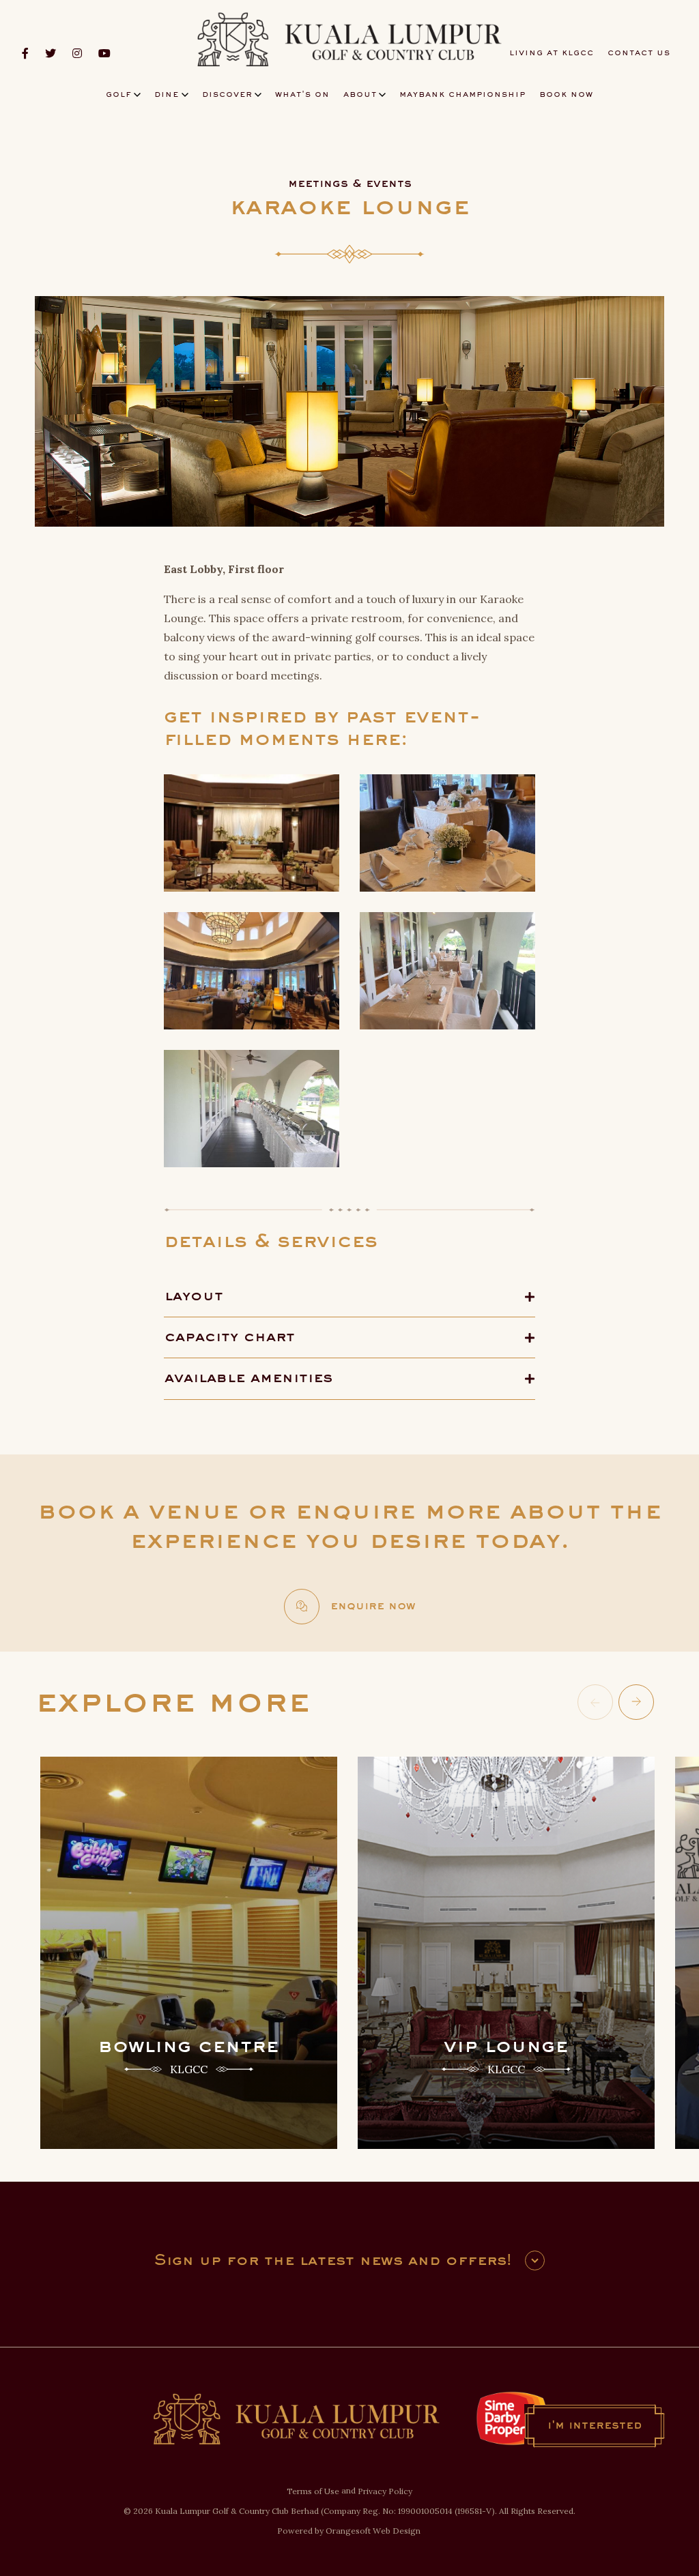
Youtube (104, 53)
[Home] (349, 40)
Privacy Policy (385, 2491)
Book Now (566, 95)
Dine (167, 95)
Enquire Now (373, 1607)
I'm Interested (595, 2426)
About (360, 95)
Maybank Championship (462, 95)
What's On (302, 95)
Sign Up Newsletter (535, 2260)
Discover (227, 95)
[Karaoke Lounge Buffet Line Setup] (447, 969)
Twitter (51, 53)
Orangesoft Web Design (373, 2531)
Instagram (77, 53)
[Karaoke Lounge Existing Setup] (252, 832)
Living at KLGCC (552, 53)
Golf (119, 95)
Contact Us (639, 53)
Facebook (25, 53)
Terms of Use (313, 2491)
